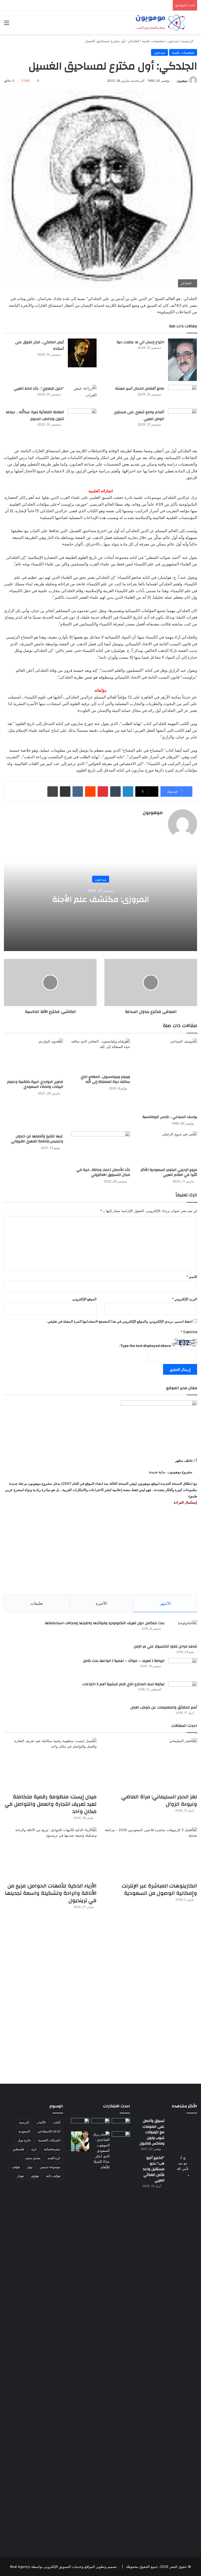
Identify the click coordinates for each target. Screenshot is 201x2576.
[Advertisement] (100, 1550)
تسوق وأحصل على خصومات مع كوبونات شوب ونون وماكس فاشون (152, 2132)
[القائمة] (7, 24)
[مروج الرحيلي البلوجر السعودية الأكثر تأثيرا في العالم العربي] (167, 1148)
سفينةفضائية (52, 2149)
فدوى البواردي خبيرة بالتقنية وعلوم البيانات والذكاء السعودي (35, 1084)
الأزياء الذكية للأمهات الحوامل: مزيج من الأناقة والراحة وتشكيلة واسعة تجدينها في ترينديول (51, 1893)
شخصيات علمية (153, 41)
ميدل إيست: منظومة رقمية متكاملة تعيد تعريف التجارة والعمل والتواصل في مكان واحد (51, 1804)
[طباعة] (53, 792)
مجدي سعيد (33, 2158)
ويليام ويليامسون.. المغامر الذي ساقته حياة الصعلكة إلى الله (105, 1079)
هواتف (16, 2167)
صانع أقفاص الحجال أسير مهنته (140, 389)
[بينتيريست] (103, 792)
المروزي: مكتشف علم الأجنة (100, 899)
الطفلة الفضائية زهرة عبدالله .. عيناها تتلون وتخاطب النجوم (35, 416)
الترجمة (24, 2122)
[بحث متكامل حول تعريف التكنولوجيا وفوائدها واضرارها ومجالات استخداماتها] (183, 1630)
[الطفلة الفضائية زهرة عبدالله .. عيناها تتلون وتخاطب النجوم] (82, 422)
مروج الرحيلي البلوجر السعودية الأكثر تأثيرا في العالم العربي (169, 1172)
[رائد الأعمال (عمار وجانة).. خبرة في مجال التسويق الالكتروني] (100, 1148)
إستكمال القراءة (185, 1502)
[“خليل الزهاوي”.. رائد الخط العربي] (82, 395)
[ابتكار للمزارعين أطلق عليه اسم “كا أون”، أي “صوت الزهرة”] (80, 2141)
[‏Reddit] (90, 792)
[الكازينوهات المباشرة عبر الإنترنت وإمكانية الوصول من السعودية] (151, 1853)
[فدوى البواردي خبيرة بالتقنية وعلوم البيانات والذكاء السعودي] (33, 1058)
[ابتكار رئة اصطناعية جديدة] (121, 2123)
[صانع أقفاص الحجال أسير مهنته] (182, 395)
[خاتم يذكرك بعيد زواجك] (100, 2151)
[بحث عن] (194, 24)
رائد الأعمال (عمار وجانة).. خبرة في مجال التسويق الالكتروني (103, 1172)
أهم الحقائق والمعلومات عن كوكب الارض (164, 1707)
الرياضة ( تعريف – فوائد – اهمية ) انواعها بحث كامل (124, 1661)
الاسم (192, 1277)
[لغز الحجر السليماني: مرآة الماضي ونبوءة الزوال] (151, 1764)
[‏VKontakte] (78, 792)
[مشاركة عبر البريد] (65, 792)
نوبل (30, 2167)
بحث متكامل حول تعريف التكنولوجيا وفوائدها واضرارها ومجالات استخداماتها (105, 1623)
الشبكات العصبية (49, 2140)
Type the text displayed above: (145, 1346)
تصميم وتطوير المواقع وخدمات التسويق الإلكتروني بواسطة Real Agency (63, 2567)
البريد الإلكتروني (184, 1299)
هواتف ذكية (53, 2176)
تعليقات (37, 1603)
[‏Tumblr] (115, 792)
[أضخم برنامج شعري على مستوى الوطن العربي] (182, 422)
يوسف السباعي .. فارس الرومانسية (170, 1117)
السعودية (24, 2131)
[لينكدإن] (128, 792)
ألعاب (57, 2122)
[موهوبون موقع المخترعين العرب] (160, 23)
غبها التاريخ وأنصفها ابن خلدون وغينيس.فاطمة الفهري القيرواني (37, 1139)
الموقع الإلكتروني (84, 1299)
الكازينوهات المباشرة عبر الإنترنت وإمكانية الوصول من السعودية (159, 1889)
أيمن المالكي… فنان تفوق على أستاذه (40, 346)
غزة (34, 2149)
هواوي (35, 2176)
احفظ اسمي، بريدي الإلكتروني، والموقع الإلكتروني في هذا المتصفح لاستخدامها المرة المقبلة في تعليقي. (120, 1321)
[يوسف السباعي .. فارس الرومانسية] (167, 1075)
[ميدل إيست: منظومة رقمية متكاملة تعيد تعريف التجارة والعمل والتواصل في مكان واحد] (50, 1764)
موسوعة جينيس (50, 2167)
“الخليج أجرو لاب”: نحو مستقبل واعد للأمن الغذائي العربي (154, 2169)
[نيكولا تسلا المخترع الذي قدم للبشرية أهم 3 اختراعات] (183, 1691)
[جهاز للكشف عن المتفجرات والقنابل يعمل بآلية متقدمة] (100, 2123)
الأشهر (165, 1603)
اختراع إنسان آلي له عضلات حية (140, 342)
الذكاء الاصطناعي (49, 2131)
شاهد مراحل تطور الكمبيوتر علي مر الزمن (165, 1646)
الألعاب (41, 2122)
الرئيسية (188, 41)
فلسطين (18, 2149)
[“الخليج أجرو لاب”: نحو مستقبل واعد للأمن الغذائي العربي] (183, 2351)
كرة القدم (54, 2158)
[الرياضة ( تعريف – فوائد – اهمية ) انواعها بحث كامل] (183, 1668)
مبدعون (173, 41)
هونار (20, 2176)
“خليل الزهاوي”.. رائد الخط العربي (39, 389)
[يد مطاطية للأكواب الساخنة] (80, 2124)
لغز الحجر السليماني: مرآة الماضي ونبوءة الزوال (159, 1800)
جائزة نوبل (24, 2140)
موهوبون (182, 81)
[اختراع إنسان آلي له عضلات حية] (182, 360)
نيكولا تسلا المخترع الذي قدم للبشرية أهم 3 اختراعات (123, 1684)
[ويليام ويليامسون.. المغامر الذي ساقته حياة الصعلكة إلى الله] (100, 1055)
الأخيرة (101, 1603)
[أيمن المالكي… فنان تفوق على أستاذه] (82, 353)
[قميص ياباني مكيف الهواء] (121, 2139)
